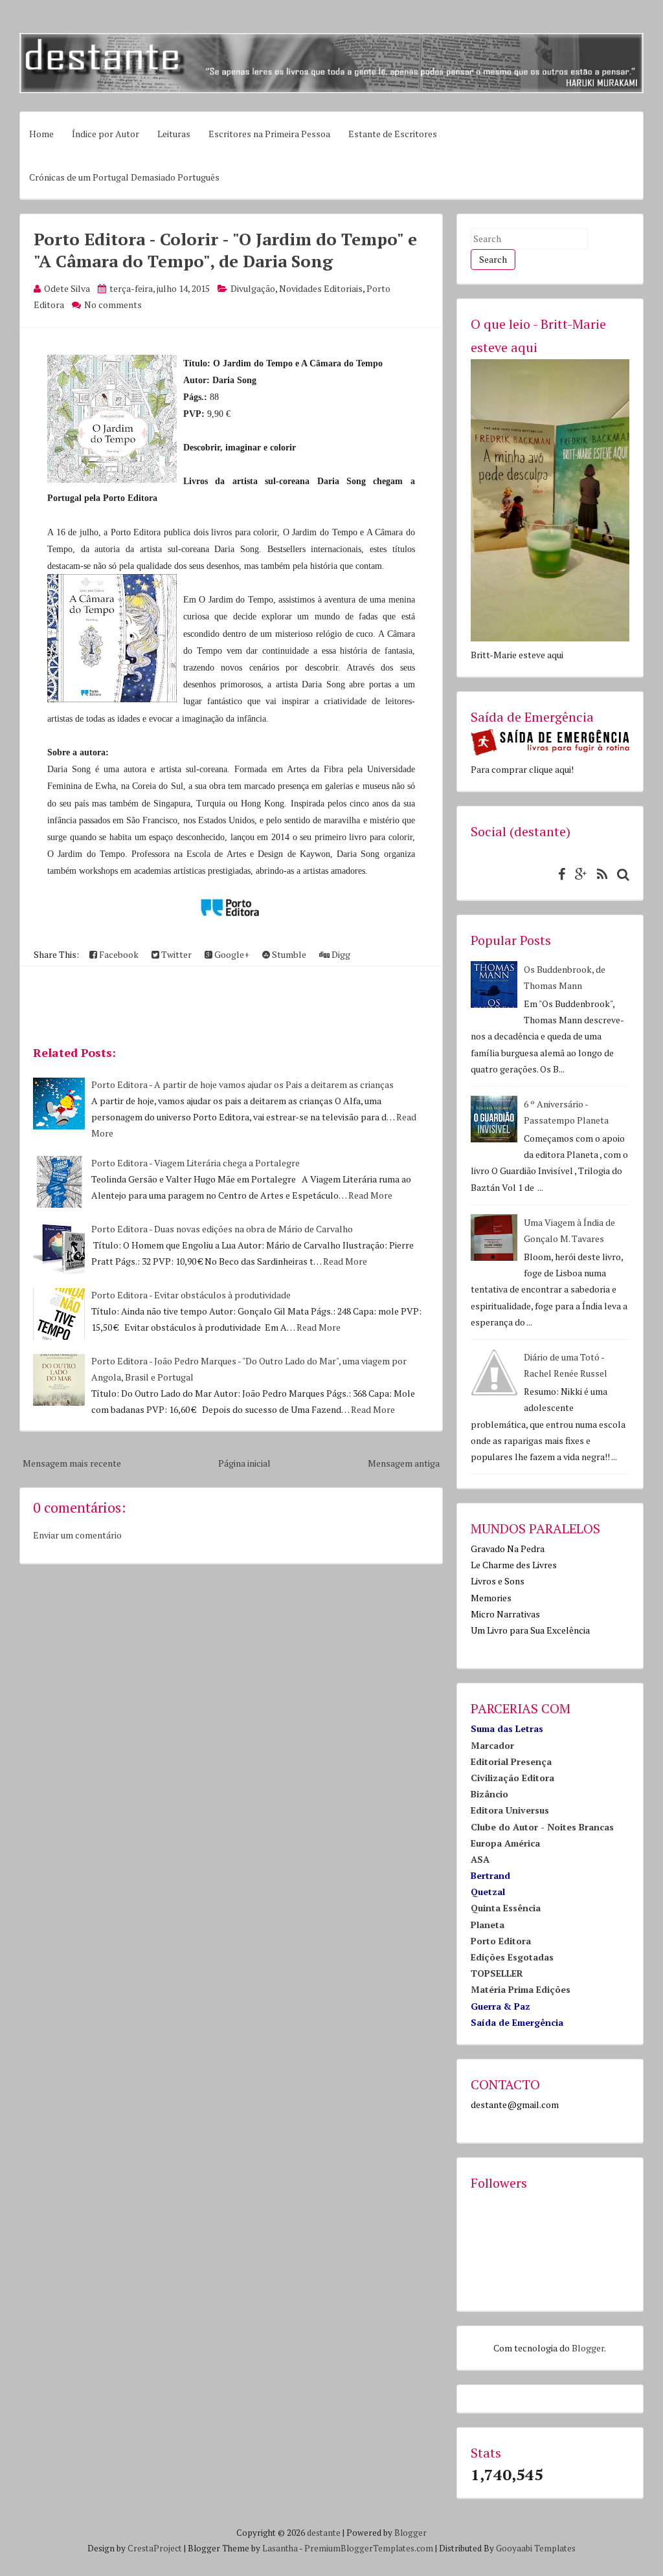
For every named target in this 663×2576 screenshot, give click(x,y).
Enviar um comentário (77, 1535)
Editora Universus (510, 1810)
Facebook (118, 954)
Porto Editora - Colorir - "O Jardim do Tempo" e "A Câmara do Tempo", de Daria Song (225, 250)
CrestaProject (155, 2548)
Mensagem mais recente (72, 1463)
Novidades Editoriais (321, 288)
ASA (480, 1859)
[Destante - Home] (331, 90)
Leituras (174, 134)
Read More (370, 1195)
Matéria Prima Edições (521, 1989)
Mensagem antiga (404, 1463)
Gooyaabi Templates (536, 2548)
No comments (113, 305)
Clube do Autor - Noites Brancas (542, 1827)
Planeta (488, 1925)
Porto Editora (501, 1941)
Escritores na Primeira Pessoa (269, 134)
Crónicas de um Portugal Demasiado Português (124, 177)
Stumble (288, 954)
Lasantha (280, 2548)
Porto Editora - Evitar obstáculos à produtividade (191, 1295)
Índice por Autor (106, 134)
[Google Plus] (578, 874)
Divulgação (253, 288)
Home (41, 134)
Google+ (231, 954)
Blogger (588, 2348)
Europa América (505, 1843)
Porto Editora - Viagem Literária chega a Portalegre (196, 1163)
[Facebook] (558, 874)
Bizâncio (489, 1794)
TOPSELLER (497, 1973)
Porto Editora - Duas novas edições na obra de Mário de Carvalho (222, 1229)
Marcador (492, 1745)
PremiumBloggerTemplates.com (369, 2548)
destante (324, 2533)
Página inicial (244, 1463)
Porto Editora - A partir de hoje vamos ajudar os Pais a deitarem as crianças (242, 1084)
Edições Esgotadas (512, 1957)
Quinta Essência (506, 1908)
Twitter (175, 954)
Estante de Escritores (393, 134)
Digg (340, 954)
